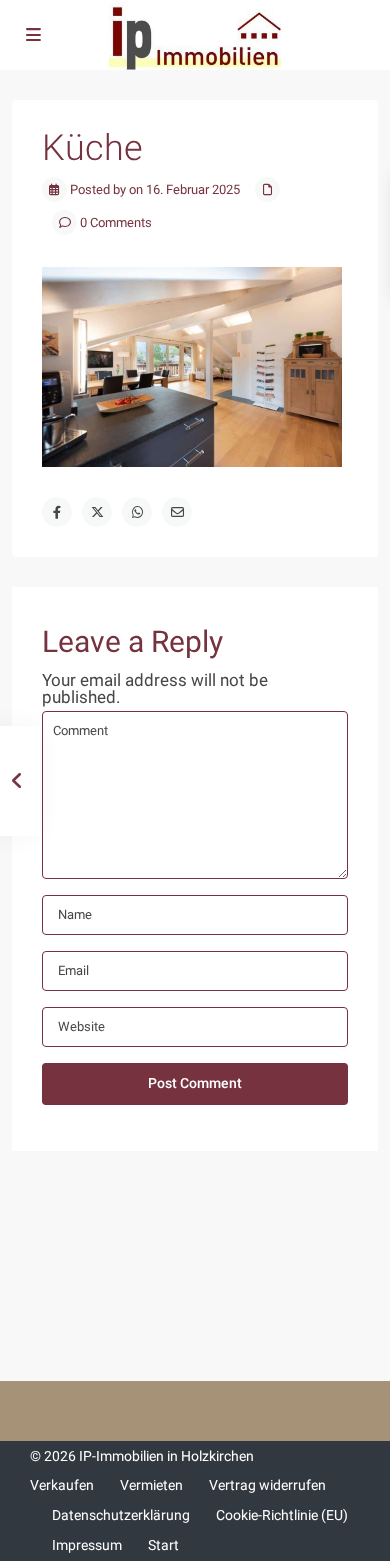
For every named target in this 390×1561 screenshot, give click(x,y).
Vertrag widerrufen (267, 1485)
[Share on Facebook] (57, 512)
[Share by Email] (177, 512)
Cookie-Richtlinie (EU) (282, 1515)
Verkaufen (62, 1485)
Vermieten (151, 1485)
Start (163, 1545)
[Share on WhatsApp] (137, 512)
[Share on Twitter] (97, 512)
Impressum (87, 1545)
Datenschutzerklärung (121, 1515)
